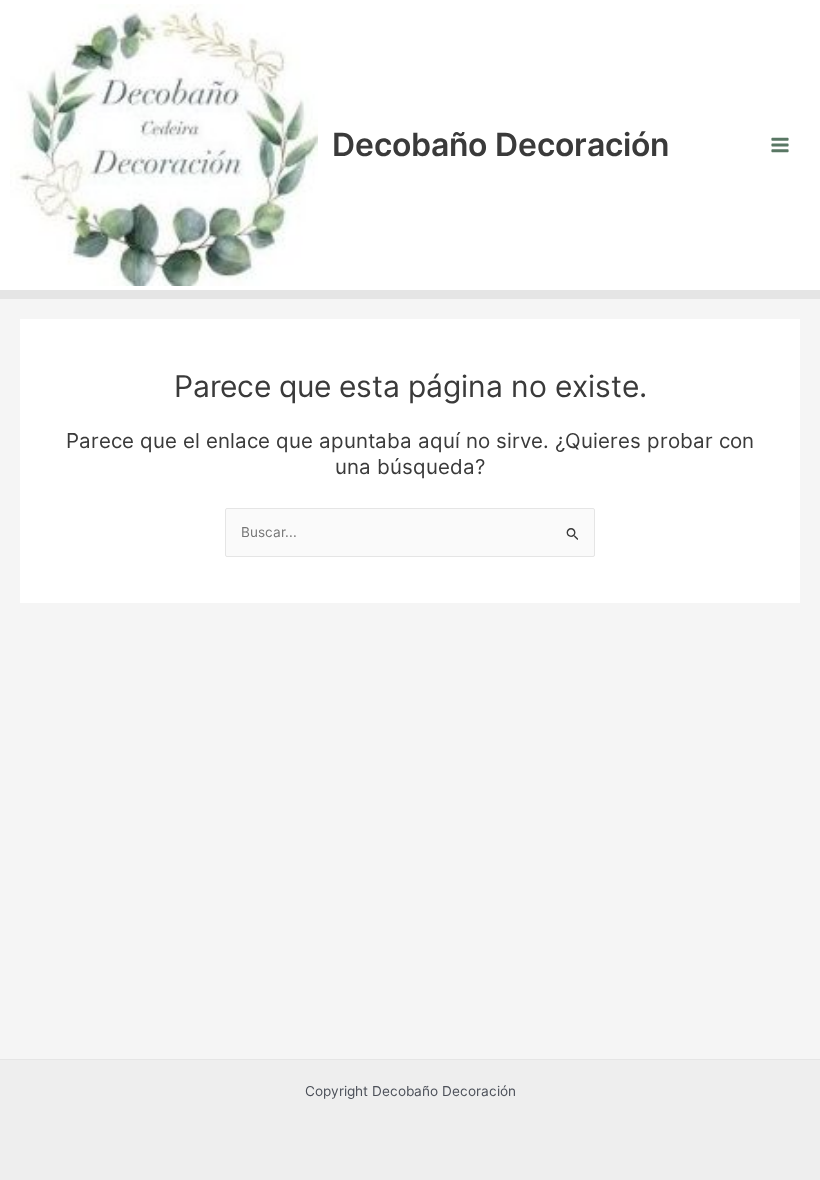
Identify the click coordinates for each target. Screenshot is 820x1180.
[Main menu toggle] (780, 144)
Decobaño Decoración (500, 144)
